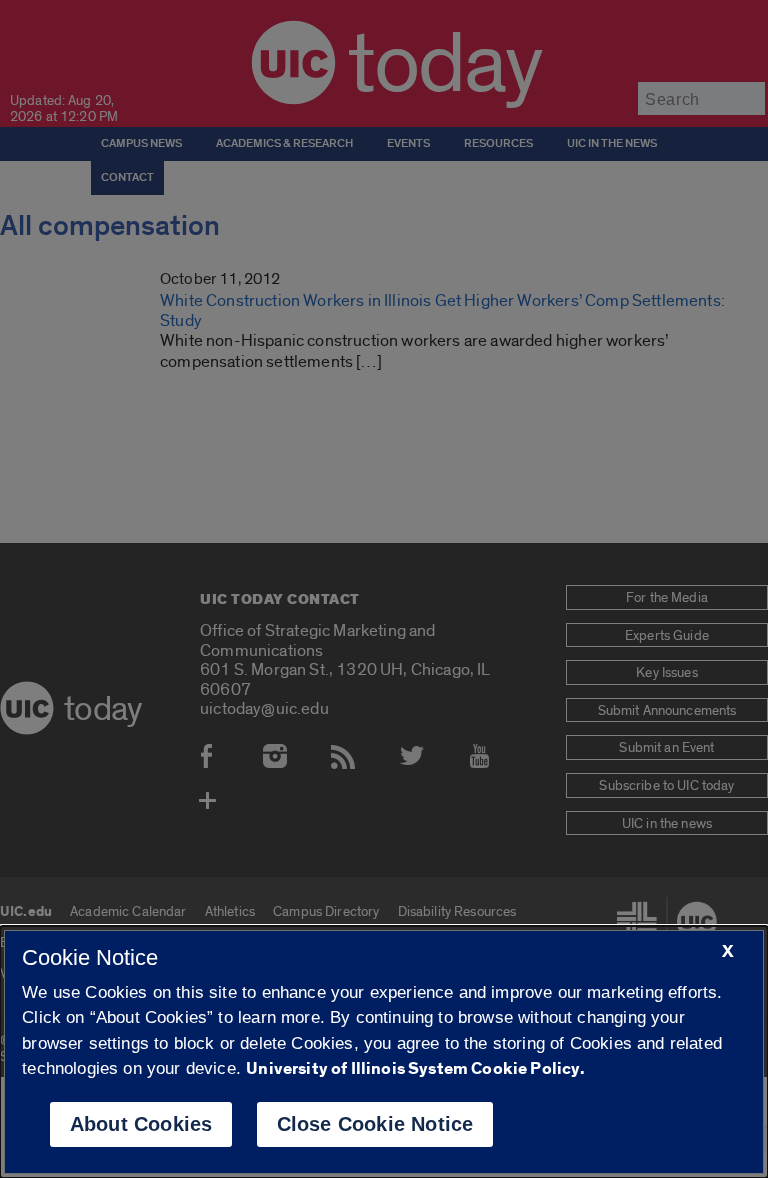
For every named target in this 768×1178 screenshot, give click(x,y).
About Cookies (141, 1124)
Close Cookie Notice (375, 1124)
